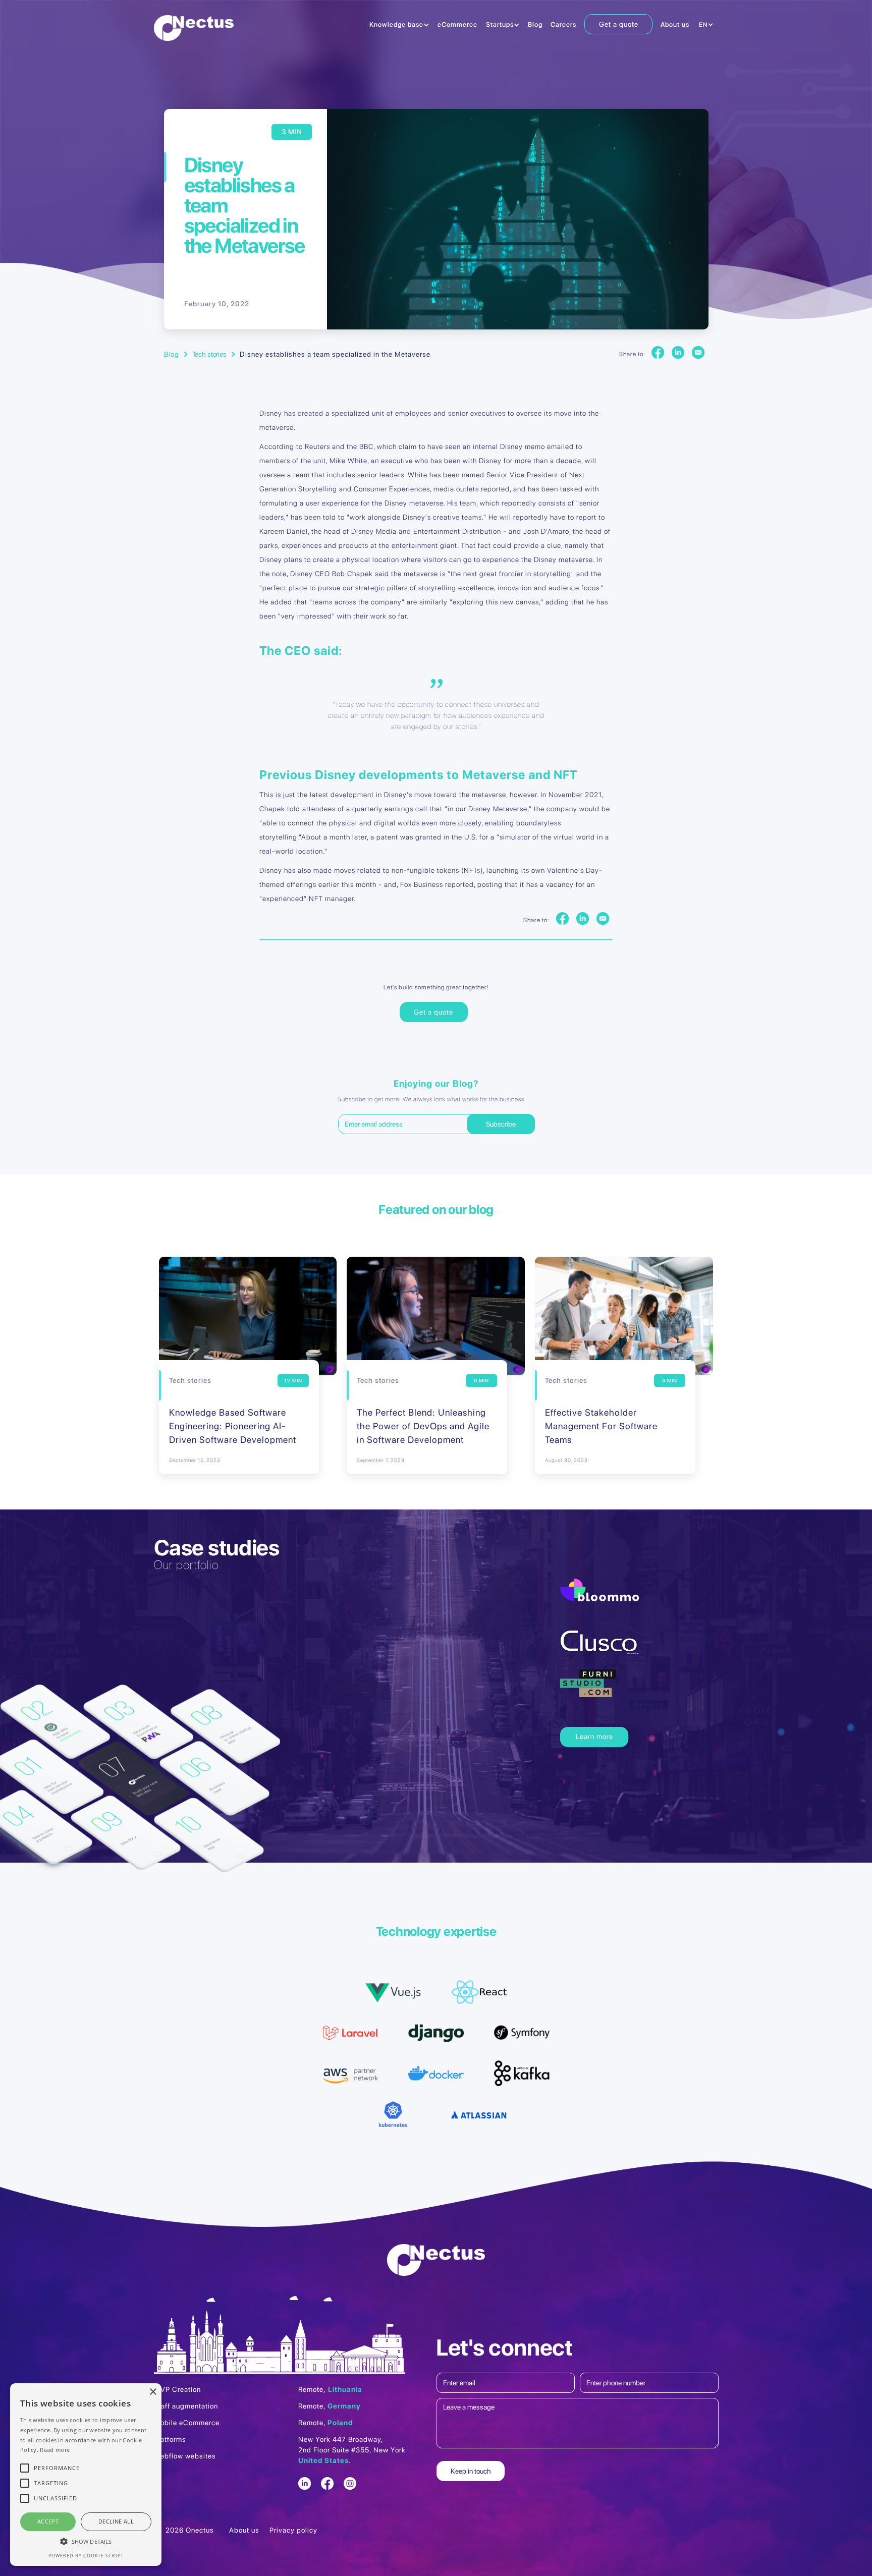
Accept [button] (48, 2521)
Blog (535, 24)
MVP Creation (177, 2389)
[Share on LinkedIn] (678, 353)
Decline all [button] (116, 2521)
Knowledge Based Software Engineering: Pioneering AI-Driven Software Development (233, 1426)
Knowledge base (396, 24)
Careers (563, 24)
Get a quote (619, 24)
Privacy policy (293, 2530)
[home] (194, 28)
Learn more (594, 1737)
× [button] (153, 2392)
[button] (399, 25)
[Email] (698, 353)
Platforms (170, 2439)
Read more (55, 2450)
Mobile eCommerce (187, 2423)
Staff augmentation (186, 2406)
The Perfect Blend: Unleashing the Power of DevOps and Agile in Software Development (423, 1426)
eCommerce (457, 24)
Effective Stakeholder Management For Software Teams (601, 1426)
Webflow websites (185, 2456)
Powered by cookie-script (86, 2556)
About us (675, 24)
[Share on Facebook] (658, 353)
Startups (500, 24)
